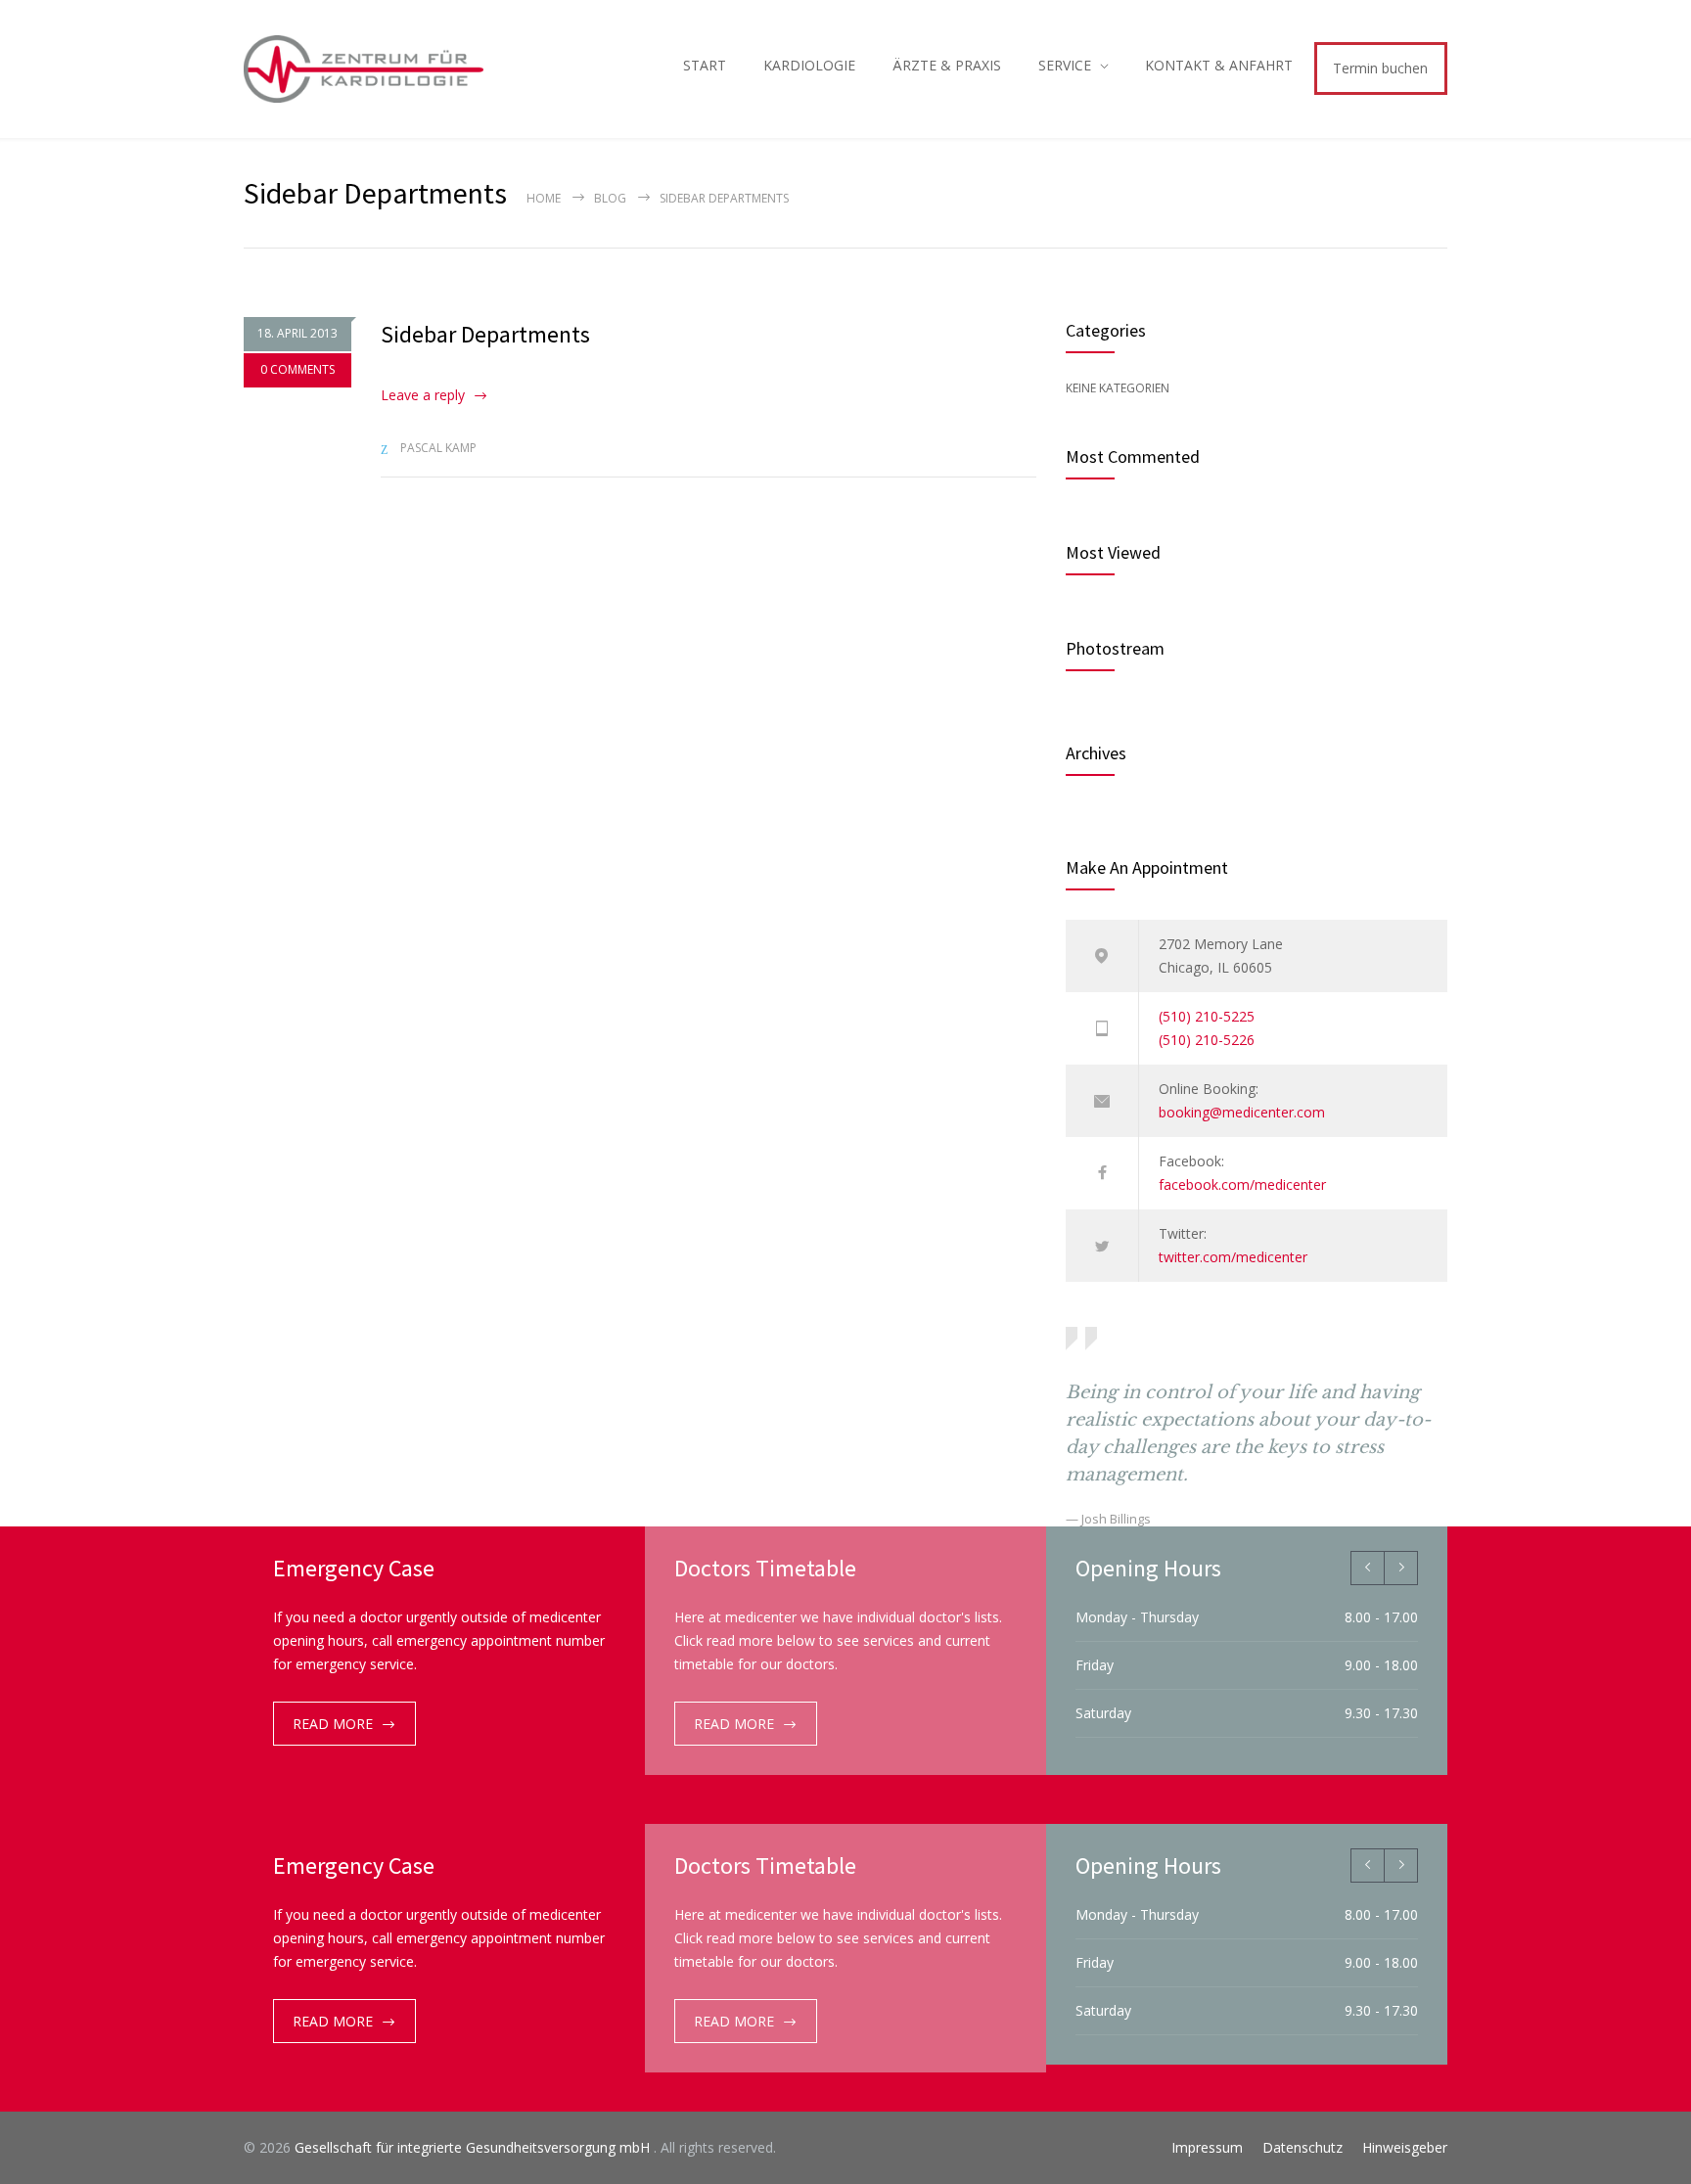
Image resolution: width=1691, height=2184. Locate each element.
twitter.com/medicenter (1233, 1257)
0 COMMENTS (297, 369)
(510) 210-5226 (1207, 1040)
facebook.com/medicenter (1242, 1184)
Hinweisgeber (1405, 2147)
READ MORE (333, 1724)
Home (544, 198)
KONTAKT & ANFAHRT (1219, 65)
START (705, 65)
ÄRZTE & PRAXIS (947, 65)
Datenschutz (1303, 2147)
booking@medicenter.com (1242, 1112)
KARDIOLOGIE (809, 65)
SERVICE (1065, 65)
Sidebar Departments (485, 334)
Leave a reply (423, 395)
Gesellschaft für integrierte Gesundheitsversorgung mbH (474, 2147)
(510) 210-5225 (1207, 1016)
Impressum (1207, 2147)
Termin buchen (1380, 68)
